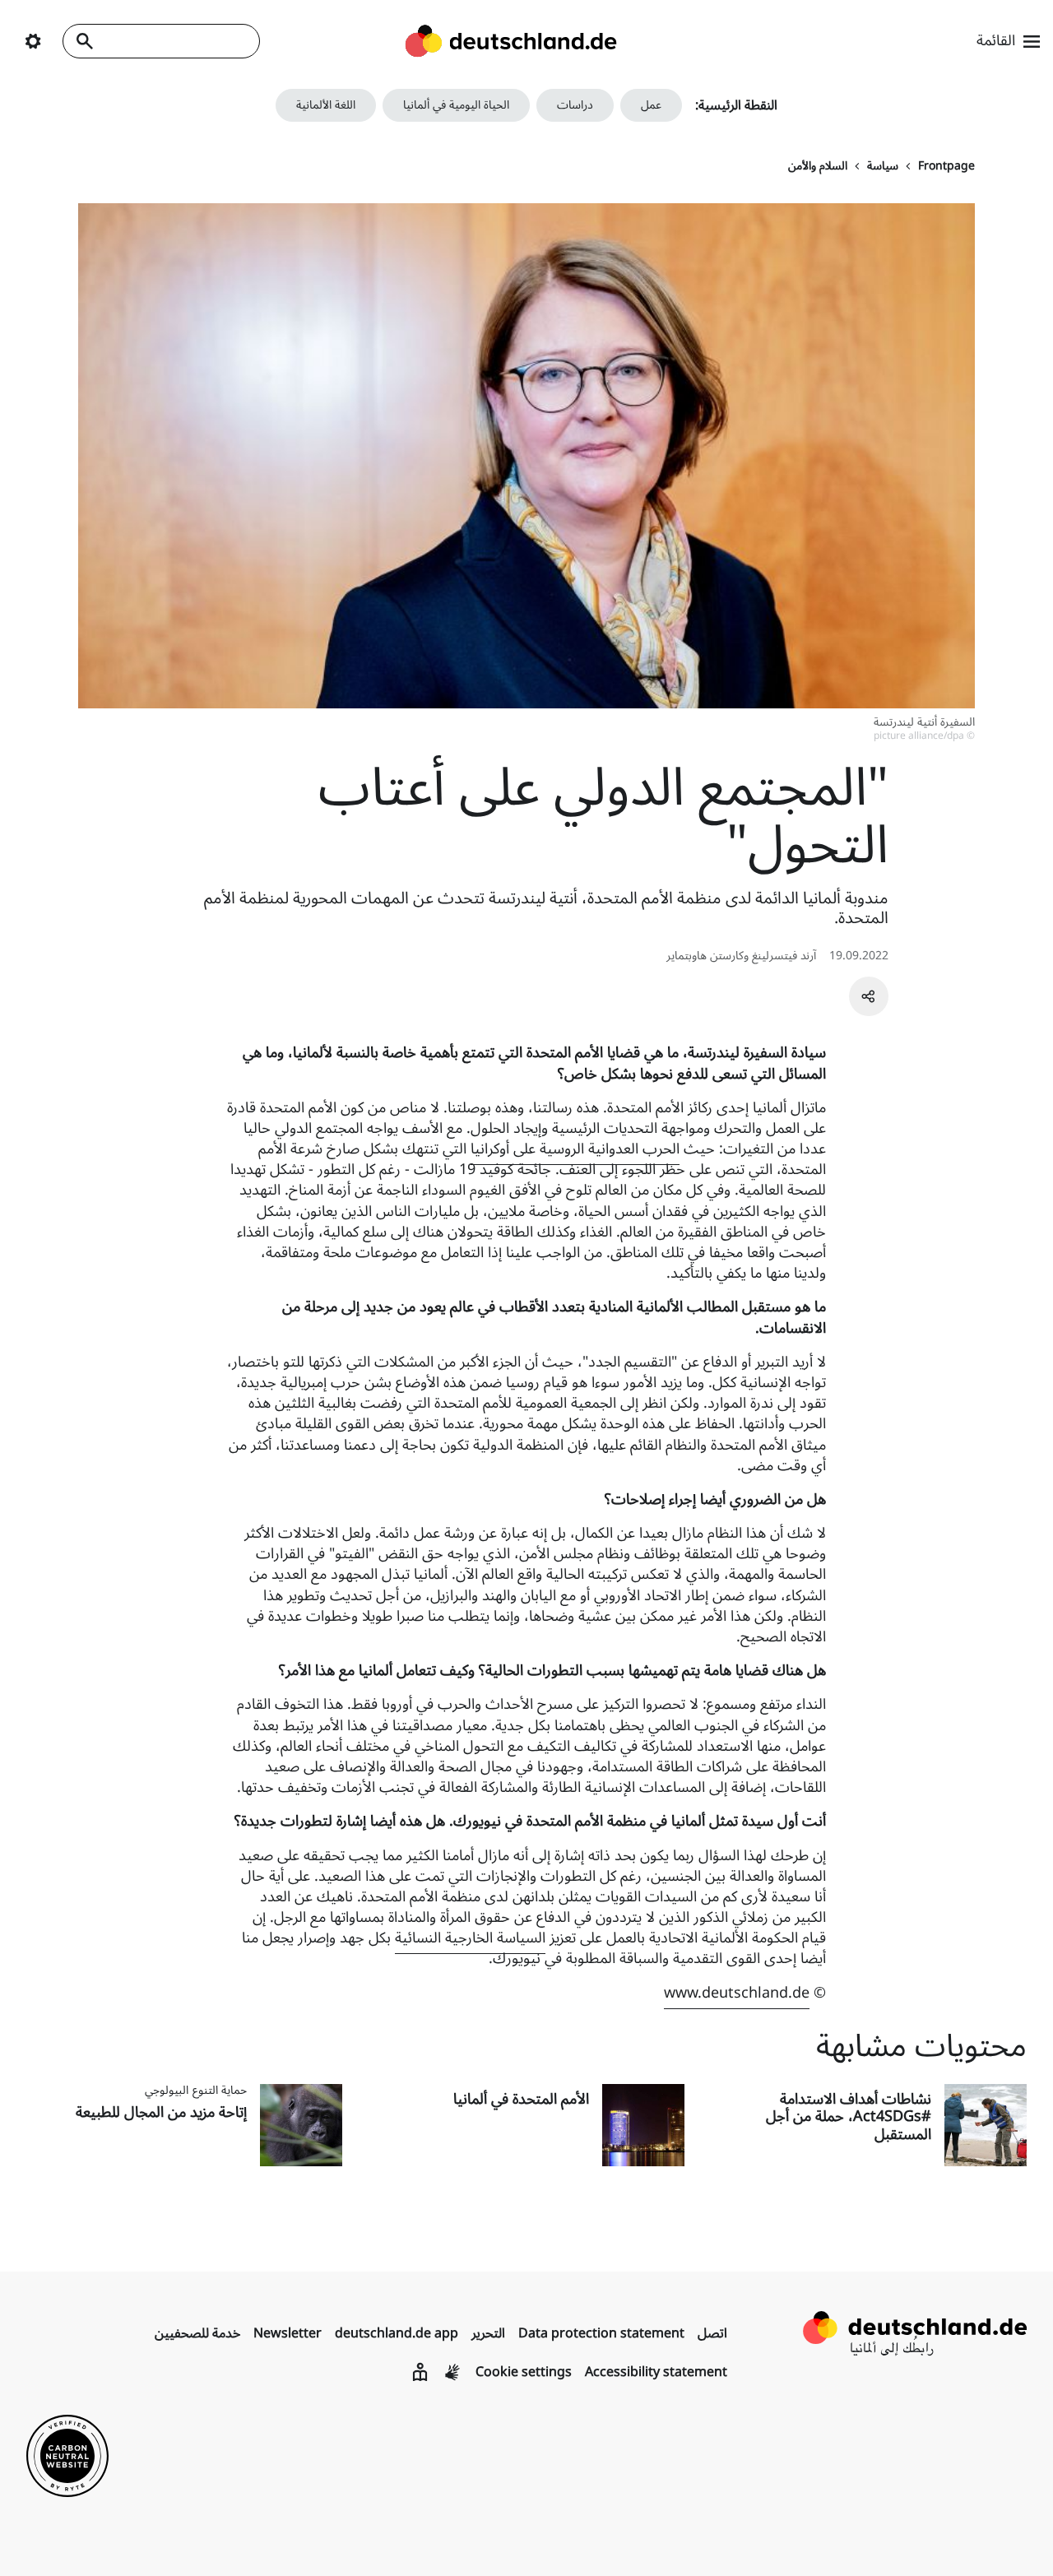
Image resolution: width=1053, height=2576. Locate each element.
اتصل (712, 2333)
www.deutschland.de (737, 1993)
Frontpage (946, 166)
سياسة (883, 166)
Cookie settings (524, 2372)
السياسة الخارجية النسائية (470, 1938)
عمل (651, 105)
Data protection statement (601, 2333)
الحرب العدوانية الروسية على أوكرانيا (575, 1149)
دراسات (575, 105)
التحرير (488, 2333)
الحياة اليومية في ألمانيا (456, 105)
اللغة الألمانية (326, 105)
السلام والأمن (818, 166)
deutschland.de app (397, 2333)
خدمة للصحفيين (197, 2333)
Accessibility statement (656, 2372)
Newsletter (288, 2333)
